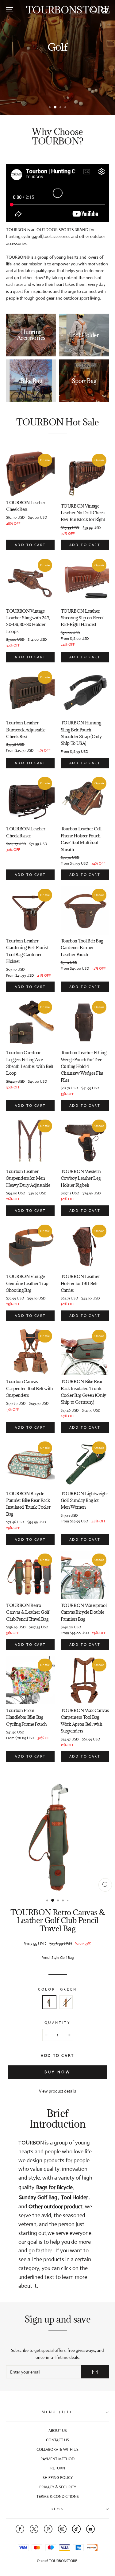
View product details (57, 2091)
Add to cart (30, 545)
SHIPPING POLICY (58, 2478)
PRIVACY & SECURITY (58, 2487)
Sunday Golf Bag (38, 2197)
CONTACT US (57, 2440)
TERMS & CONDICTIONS (58, 2496)
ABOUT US (58, 2430)
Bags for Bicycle (54, 2187)
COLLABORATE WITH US (57, 2449)
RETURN (58, 2468)
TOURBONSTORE (68, 10)
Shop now (57, 67)
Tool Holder (75, 2197)
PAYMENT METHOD (57, 2459)
